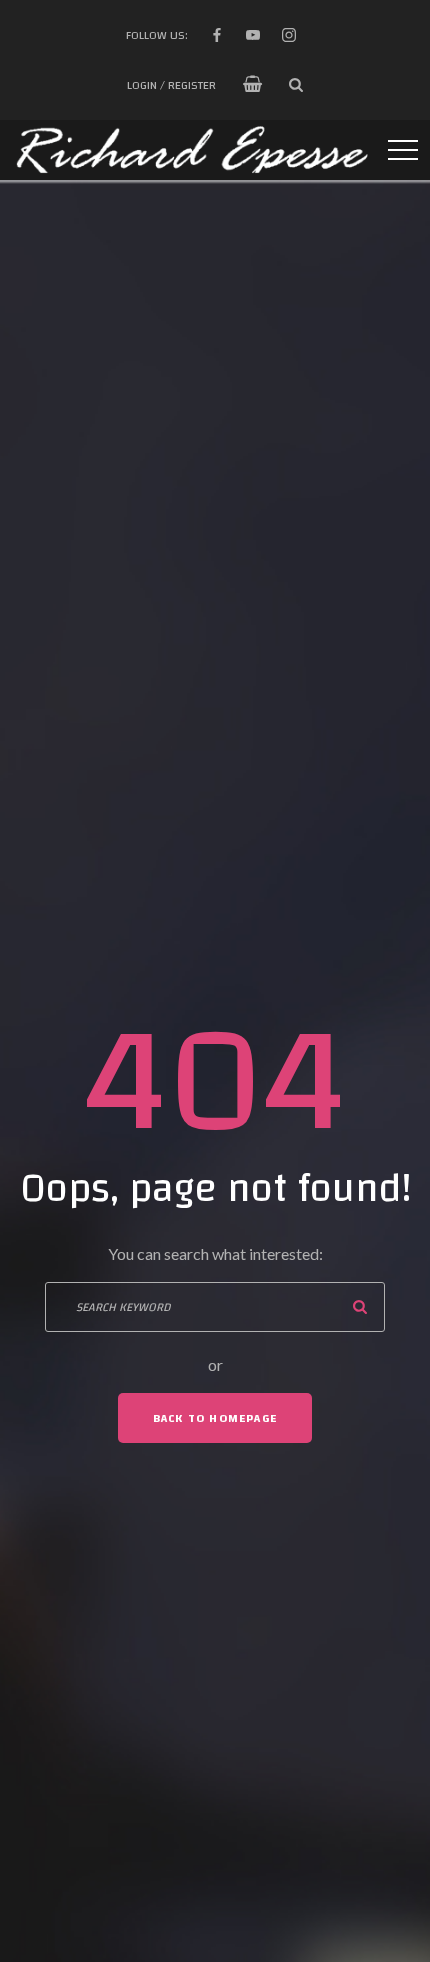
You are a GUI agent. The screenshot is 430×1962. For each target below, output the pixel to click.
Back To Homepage (215, 1418)
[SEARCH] (360, 1307)
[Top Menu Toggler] (403, 150)
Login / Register (171, 85)
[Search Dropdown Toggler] (296, 85)
